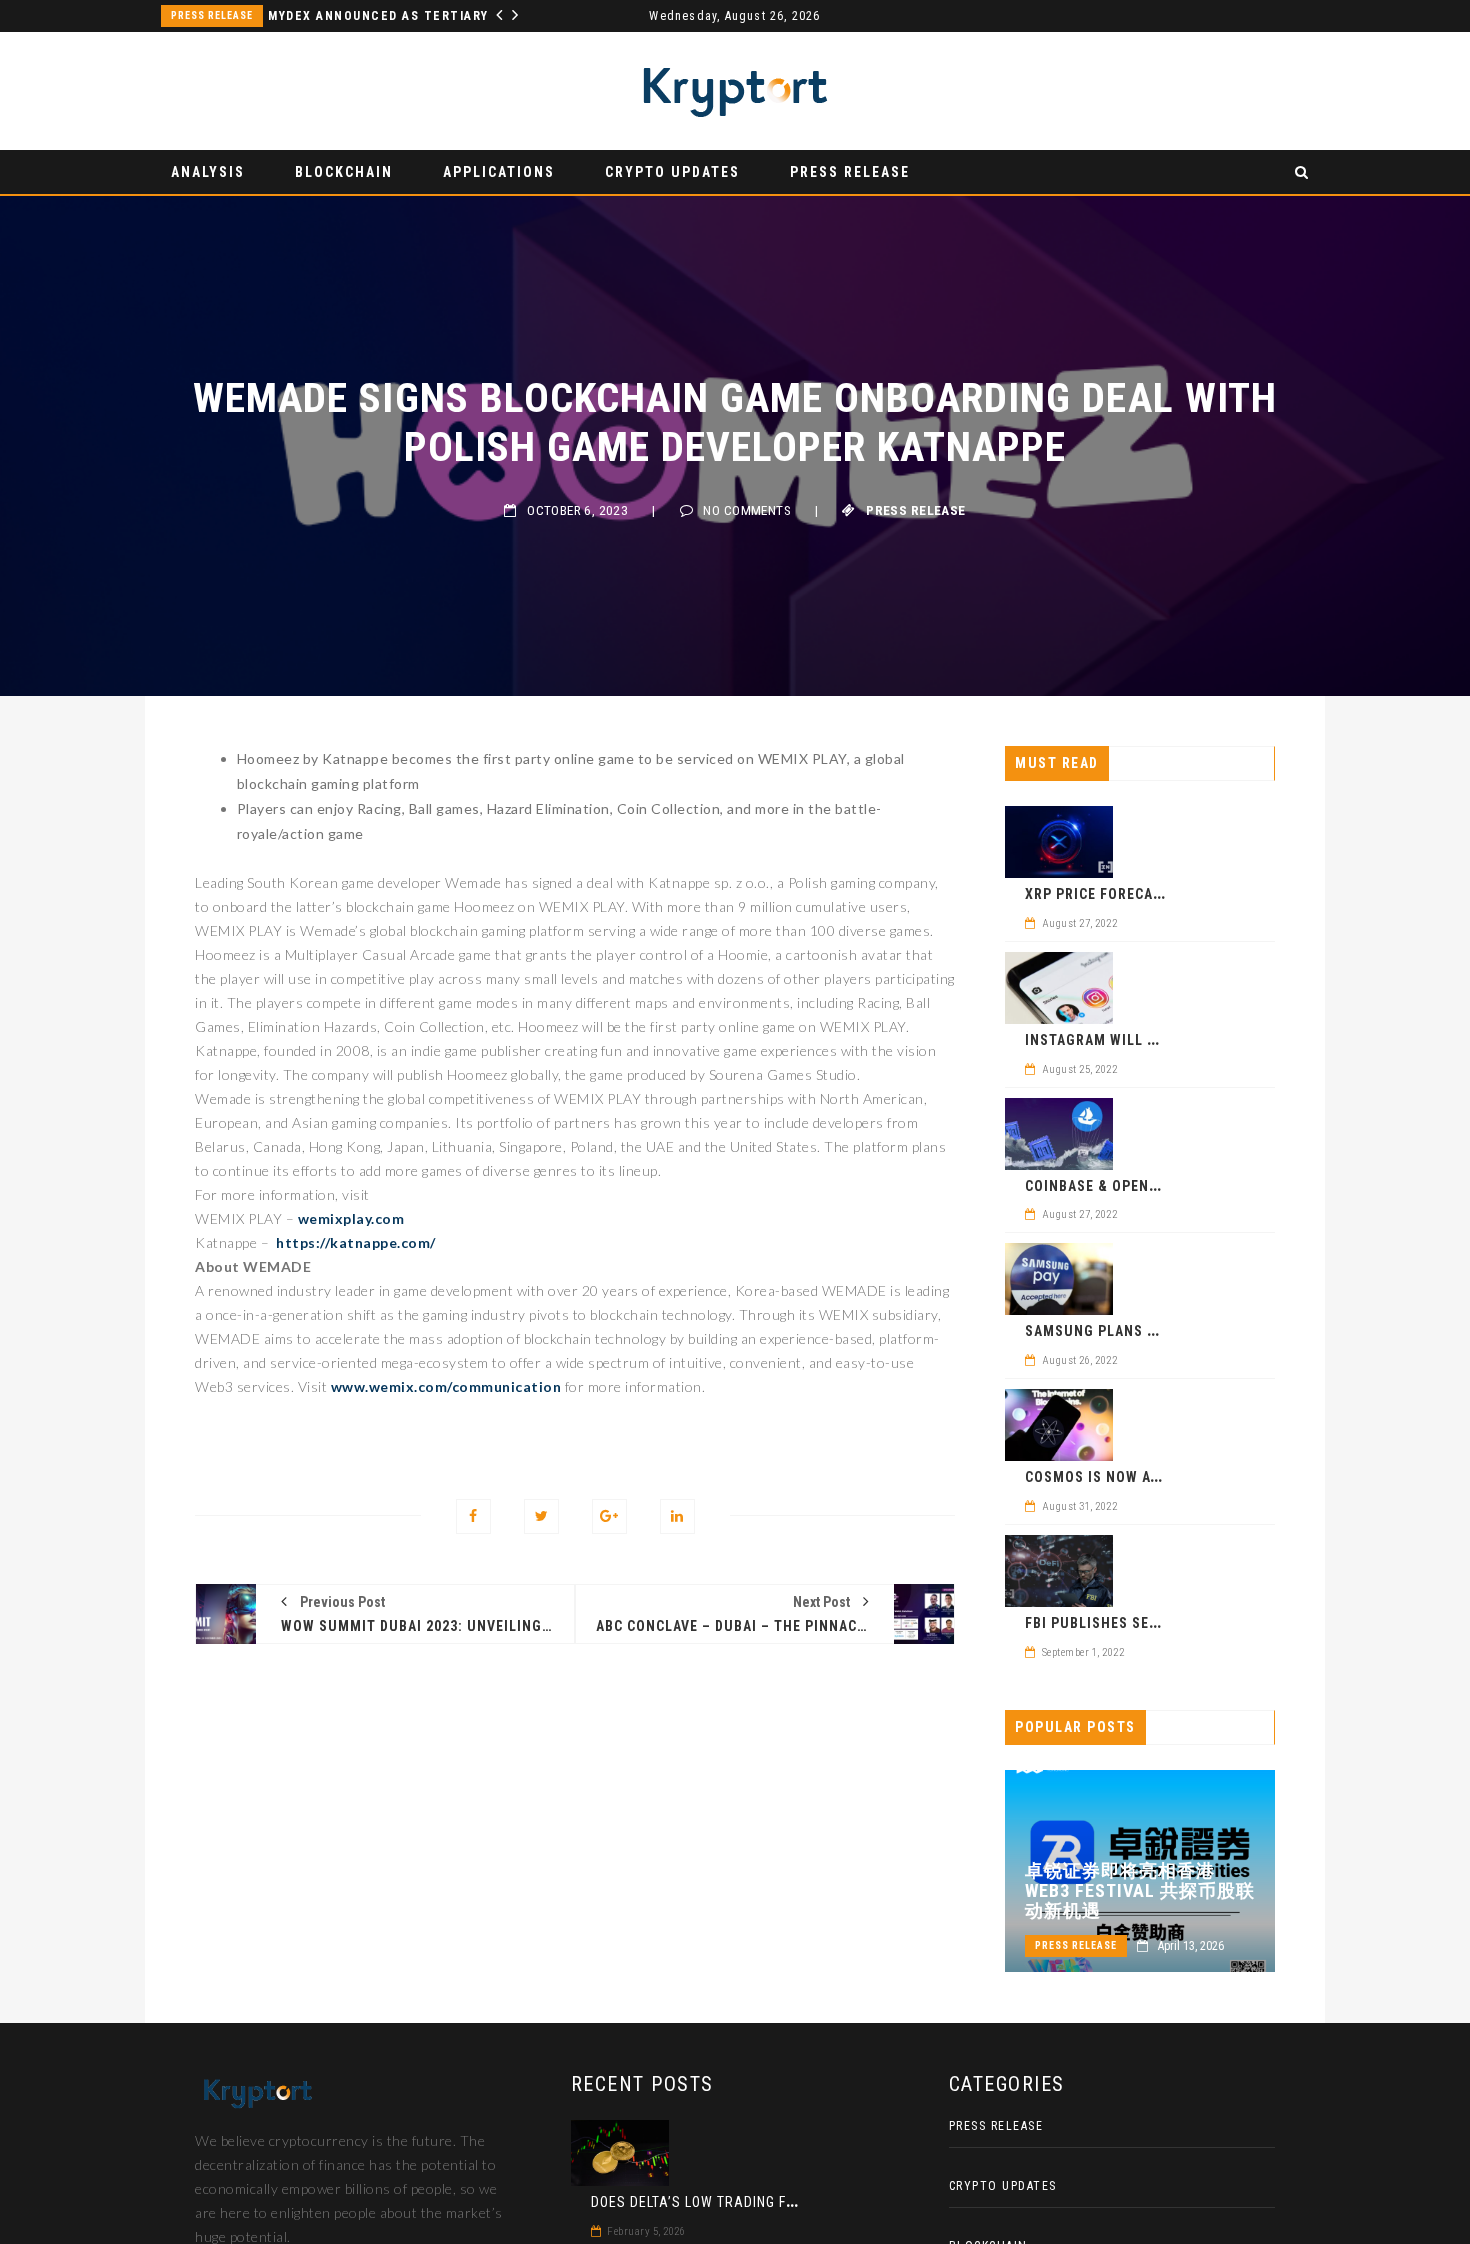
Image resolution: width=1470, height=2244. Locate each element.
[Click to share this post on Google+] (609, 1516)
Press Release (212, 15)
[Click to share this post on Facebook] (473, 1516)
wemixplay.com (351, 1218)
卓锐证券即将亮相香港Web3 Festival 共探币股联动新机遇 (1140, 1891)
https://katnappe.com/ (356, 1242)
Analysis (208, 172)
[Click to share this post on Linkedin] (677, 1516)
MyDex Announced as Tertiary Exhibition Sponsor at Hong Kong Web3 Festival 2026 (388, 16)
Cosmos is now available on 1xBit (1153, 1477)
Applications (499, 172)
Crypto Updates (672, 172)
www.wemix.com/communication (446, 1386)
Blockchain (344, 172)
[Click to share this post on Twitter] (541, 1516)
